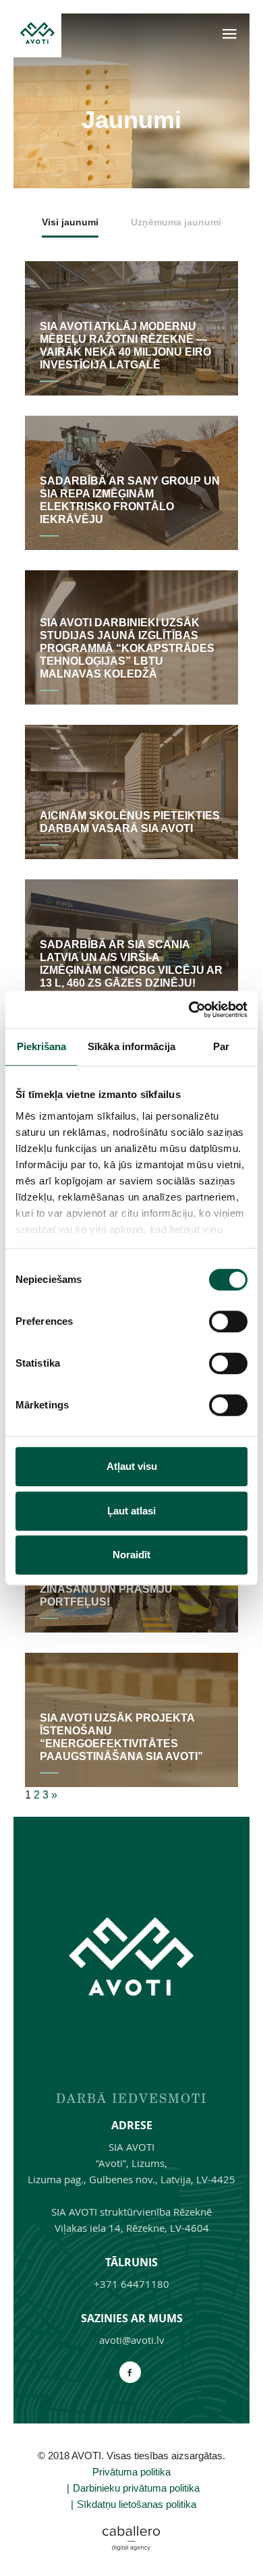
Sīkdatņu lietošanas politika (137, 2504)
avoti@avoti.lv (132, 2340)
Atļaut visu (132, 1466)
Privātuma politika (131, 2472)
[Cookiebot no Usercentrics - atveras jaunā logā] (189, 1010)
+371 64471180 (131, 2284)
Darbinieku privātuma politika (136, 2488)
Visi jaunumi (70, 222)
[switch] (228, 1321)
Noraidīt (131, 1555)
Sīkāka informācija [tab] (131, 1046)
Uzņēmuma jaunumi (176, 222)
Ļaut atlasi (131, 1511)
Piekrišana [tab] (42, 1046)
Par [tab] (221, 1046)
